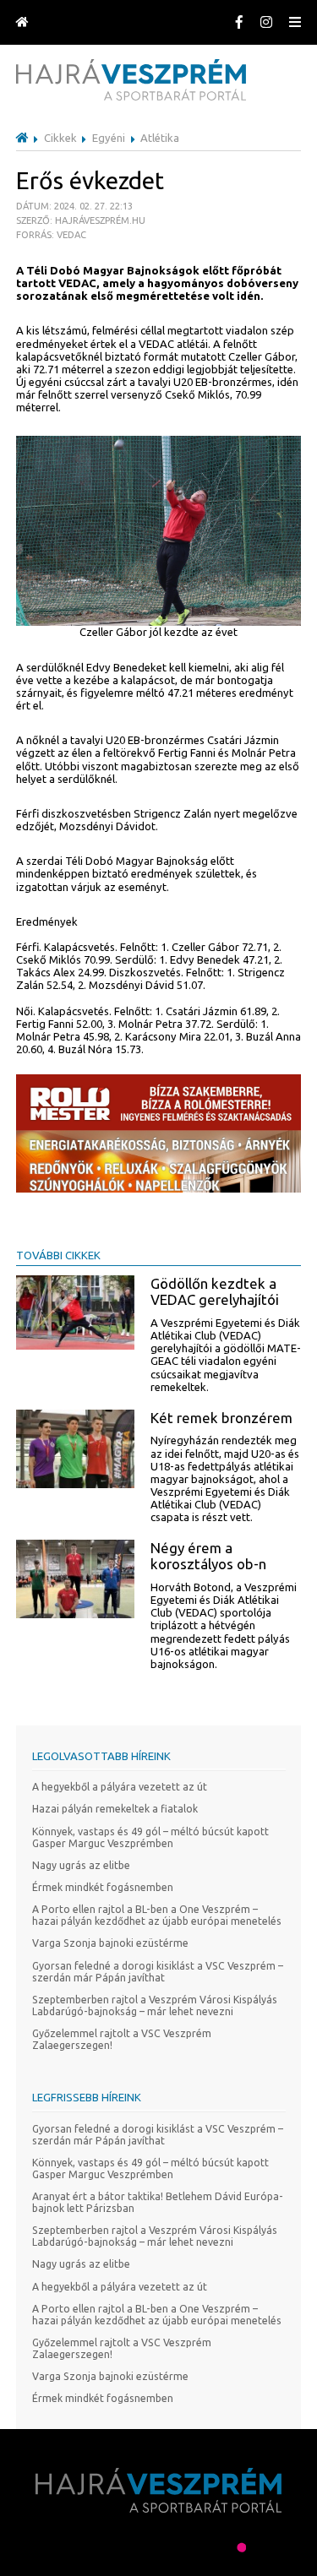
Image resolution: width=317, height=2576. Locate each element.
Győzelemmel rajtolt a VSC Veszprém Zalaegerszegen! (122, 2039)
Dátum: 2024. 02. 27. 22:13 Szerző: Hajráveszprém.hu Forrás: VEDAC (81, 220)
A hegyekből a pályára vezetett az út (120, 1787)
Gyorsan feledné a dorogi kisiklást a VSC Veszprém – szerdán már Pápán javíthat (158, 1972)
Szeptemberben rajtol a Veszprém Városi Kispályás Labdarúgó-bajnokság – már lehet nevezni (155, 2005)
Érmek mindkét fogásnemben (103, 1887)
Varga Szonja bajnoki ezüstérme (110, 1943)
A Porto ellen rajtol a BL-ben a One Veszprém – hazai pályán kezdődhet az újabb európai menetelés (157, 1915)
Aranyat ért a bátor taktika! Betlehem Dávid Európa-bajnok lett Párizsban (158, 2202)
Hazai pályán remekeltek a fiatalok (115, 1809)
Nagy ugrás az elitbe (81, 1865)
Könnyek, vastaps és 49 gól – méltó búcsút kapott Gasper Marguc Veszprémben (150, 1837)
